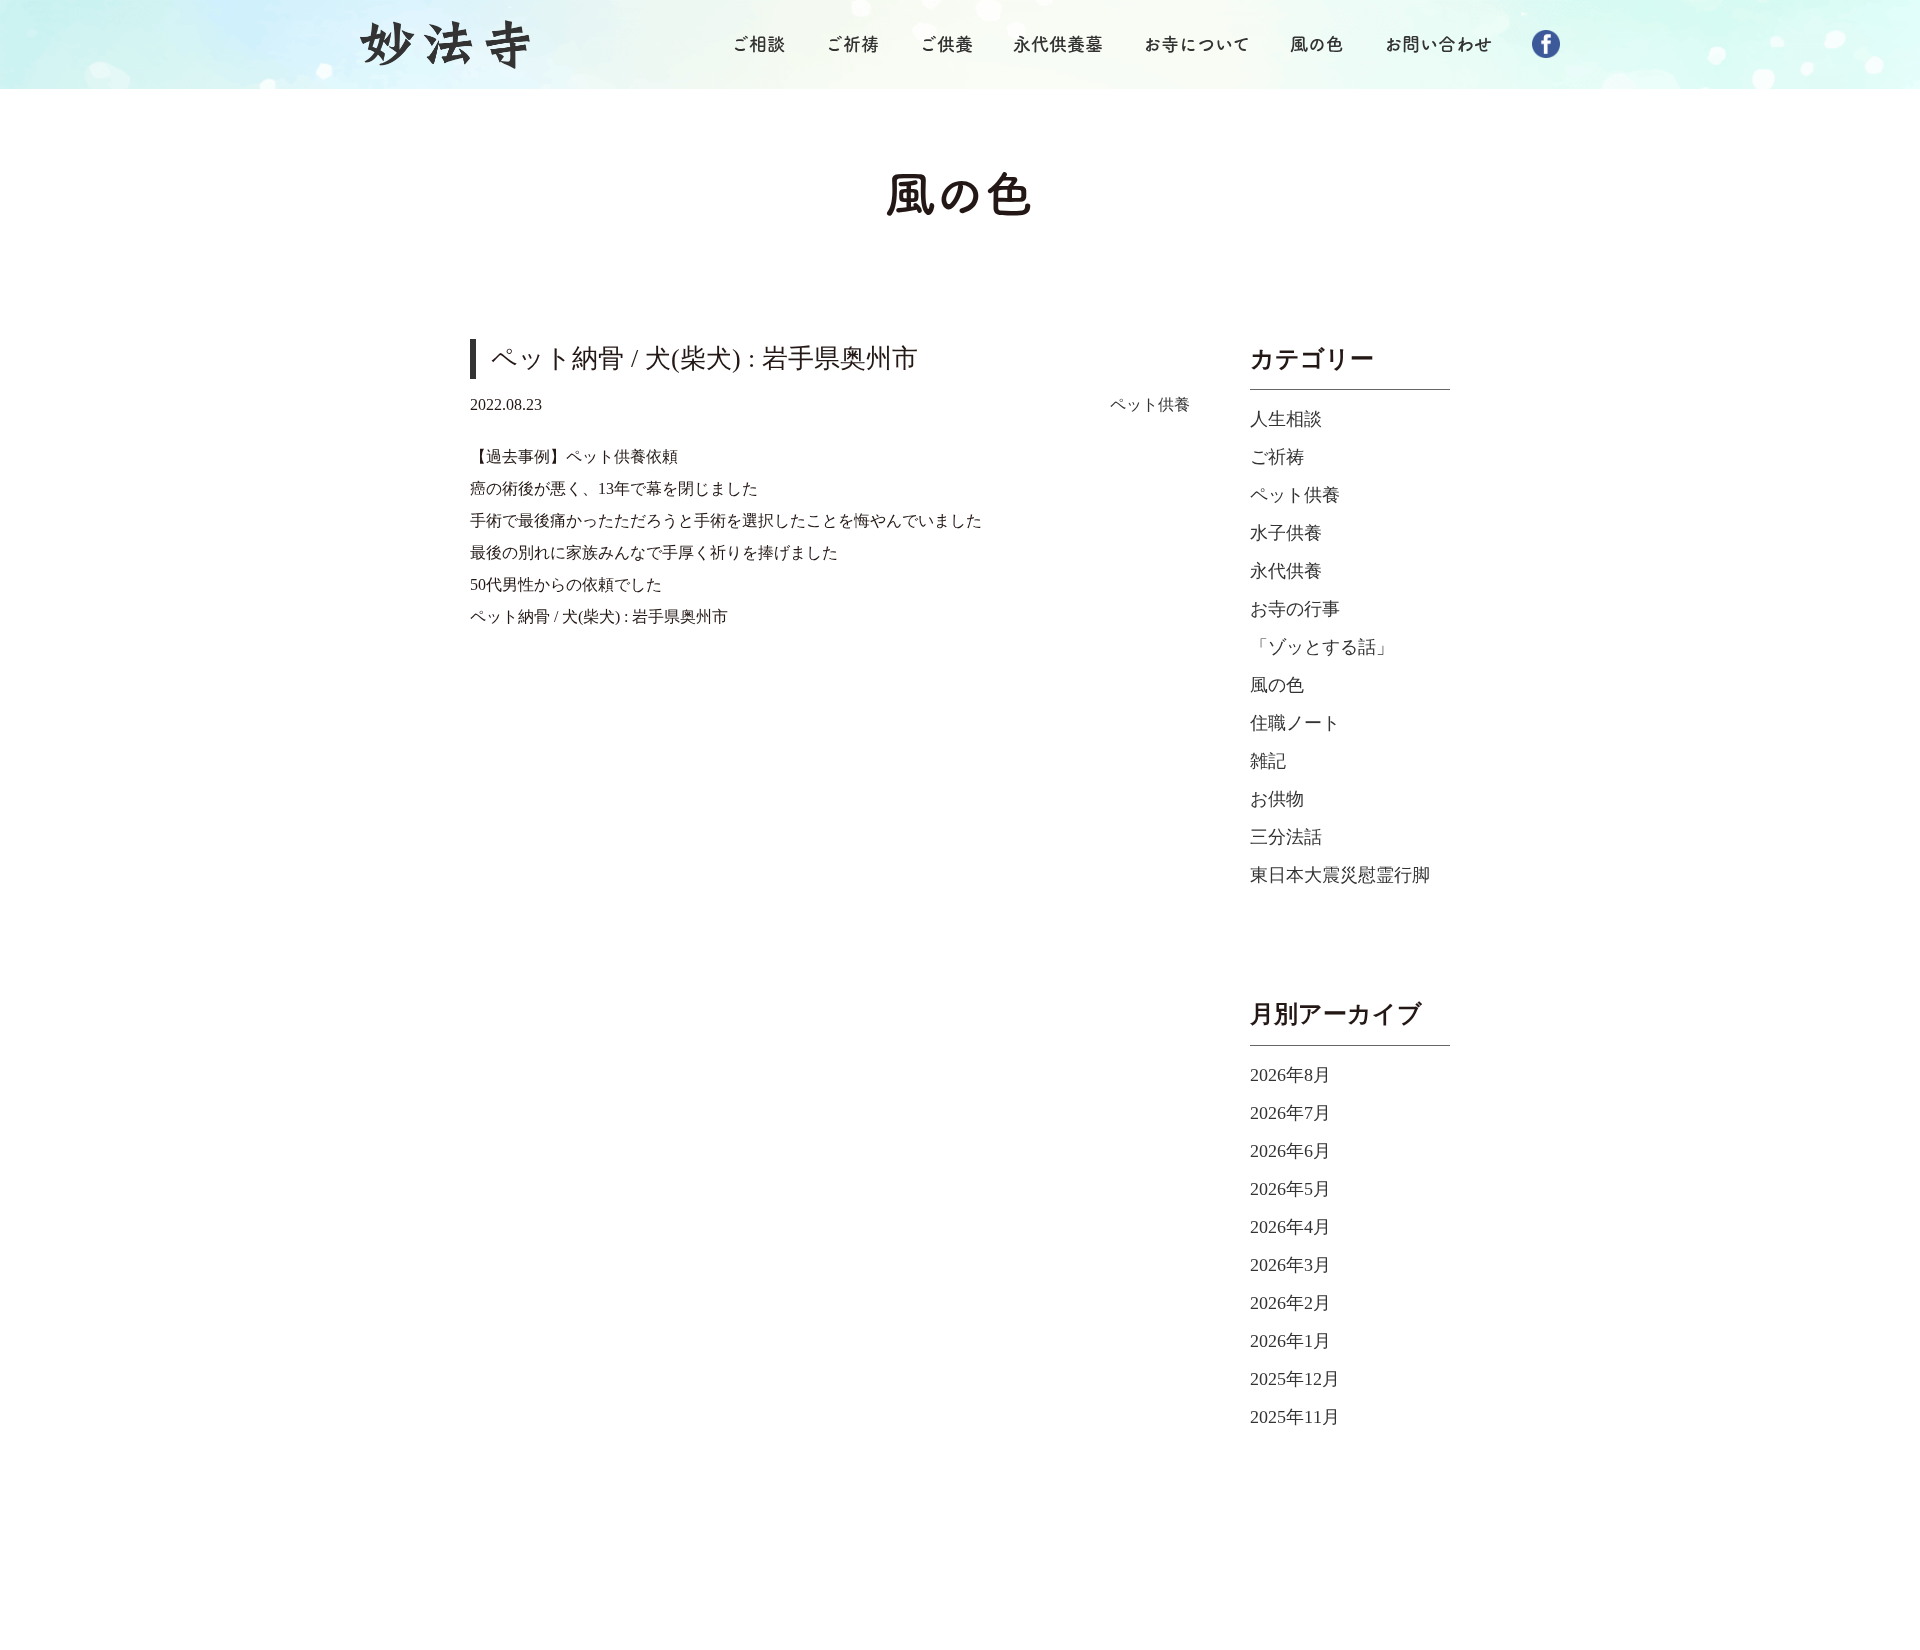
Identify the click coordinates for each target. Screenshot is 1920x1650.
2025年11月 (1295, 1417)
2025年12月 (1295, 1379)
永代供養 (1286, 571)
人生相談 (1286, 419)
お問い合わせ (1438, 44)
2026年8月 (1290, 1075)
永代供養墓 (1058, 44)
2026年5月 (1290, 1189)
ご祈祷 (852, 44)
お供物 (1277, 799)
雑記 (1268, 761)
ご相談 (758, 44)
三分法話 (1286, 837)
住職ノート (1295, 723)
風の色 (1317, 44)
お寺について (1196, 44)
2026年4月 (1290, 1227)
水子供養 (1286, 533)
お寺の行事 (1295, 609)
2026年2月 (1290, 1303)
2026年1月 (1290, 1341)
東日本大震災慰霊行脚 (1340, 875)
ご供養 (946, 44)
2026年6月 (1290, 1151)
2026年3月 (1290, 1265)
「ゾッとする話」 (1322, 647)
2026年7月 (1290, 1113)
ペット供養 (1150, 404)
